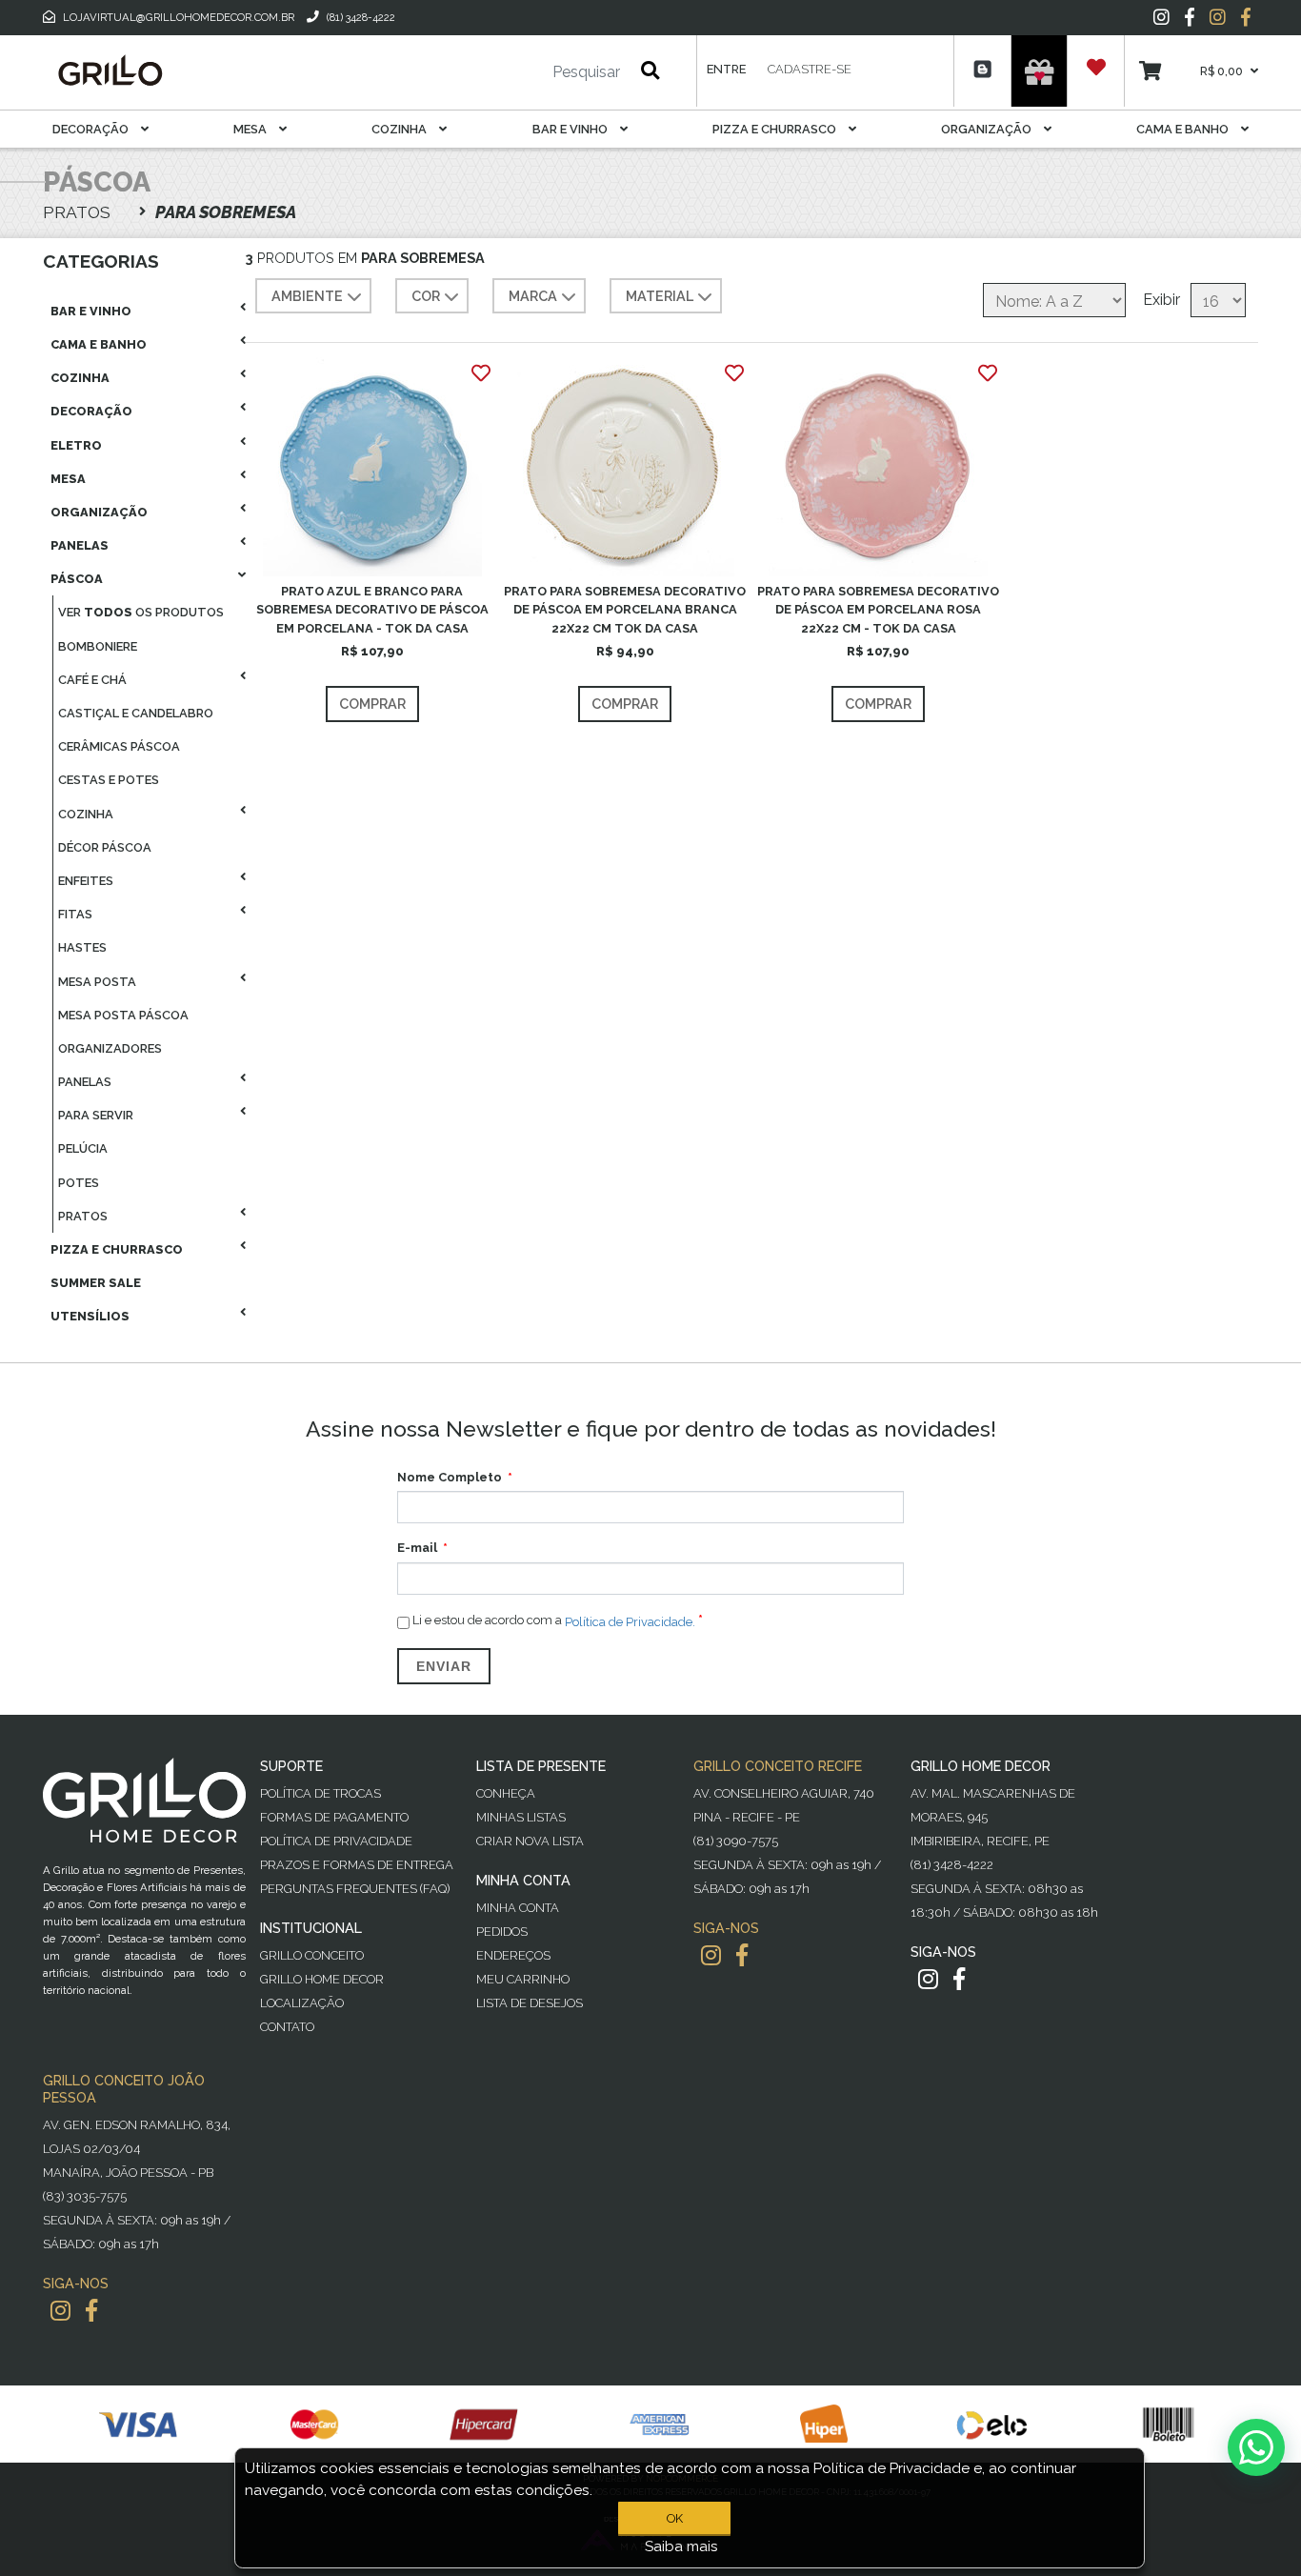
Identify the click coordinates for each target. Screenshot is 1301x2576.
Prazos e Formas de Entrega (357, 1865)
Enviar (444, 1666)
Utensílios (90, 1316)
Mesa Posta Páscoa (123, 1015)
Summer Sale (96, 1283)
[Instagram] (1161, 17)
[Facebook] (1190, 17)
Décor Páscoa (105, 847)
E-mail (417, 1548)
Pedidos (502, 1932)
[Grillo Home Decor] (110, 70)
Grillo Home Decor (322, 1979)
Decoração (92, 129)
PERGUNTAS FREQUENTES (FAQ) (355, 1889)
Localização (302, 2003)
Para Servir (96, 1115)
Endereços (513, 1955)
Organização (988, 129)
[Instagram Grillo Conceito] (1218, 17)
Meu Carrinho (523, 1979)
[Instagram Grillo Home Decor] (928, 1979)
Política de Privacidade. (630, 1621)
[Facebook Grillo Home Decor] (959, 1979)
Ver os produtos (141, 612)
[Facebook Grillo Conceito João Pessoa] (91, 2311)
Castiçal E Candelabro (136, 713)
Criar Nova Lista (530, 1841)
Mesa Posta (97, 982)
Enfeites (86, 881)
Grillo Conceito (312, 1955)
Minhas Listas (521, 1817)
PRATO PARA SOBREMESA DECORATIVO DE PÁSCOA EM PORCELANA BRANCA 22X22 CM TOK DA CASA (625, 609)
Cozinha (400, 129)
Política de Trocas (320, 1793)
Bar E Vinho (571, 129)
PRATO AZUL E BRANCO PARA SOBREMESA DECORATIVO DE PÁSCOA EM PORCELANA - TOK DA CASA (372, 609)
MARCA (533, 296)
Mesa (251, 129)
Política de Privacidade (336, 1841)
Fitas (75, 914)
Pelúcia (83, 1148)
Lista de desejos (530, 2003)
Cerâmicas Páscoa (119, 746)
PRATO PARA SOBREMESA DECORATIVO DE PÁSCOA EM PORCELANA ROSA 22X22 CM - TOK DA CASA (878, 609)
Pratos (83, 1216)
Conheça (506, 1793)
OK (675, 2518)
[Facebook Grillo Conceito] (1246, 17)
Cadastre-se (810, 69)
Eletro (76, 445)
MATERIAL (660, 296)
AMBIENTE (307, 296)
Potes (79, 1183)
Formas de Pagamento (334, 1817)
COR (426, 296)
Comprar (372, 704)
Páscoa (77, 579)
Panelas (80, 545)
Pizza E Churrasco (776, 129)
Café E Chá (92, 680)
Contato (287, 2027)
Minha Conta (518, 1908)
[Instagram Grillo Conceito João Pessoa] (60, 2311)
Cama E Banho (1184, 129)
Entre (726, 69)
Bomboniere (98, 646)
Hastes (82, 947)
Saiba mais (681, 2546)
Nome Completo (450, 1477)
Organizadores (110, 1048)
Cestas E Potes (109, 780)
